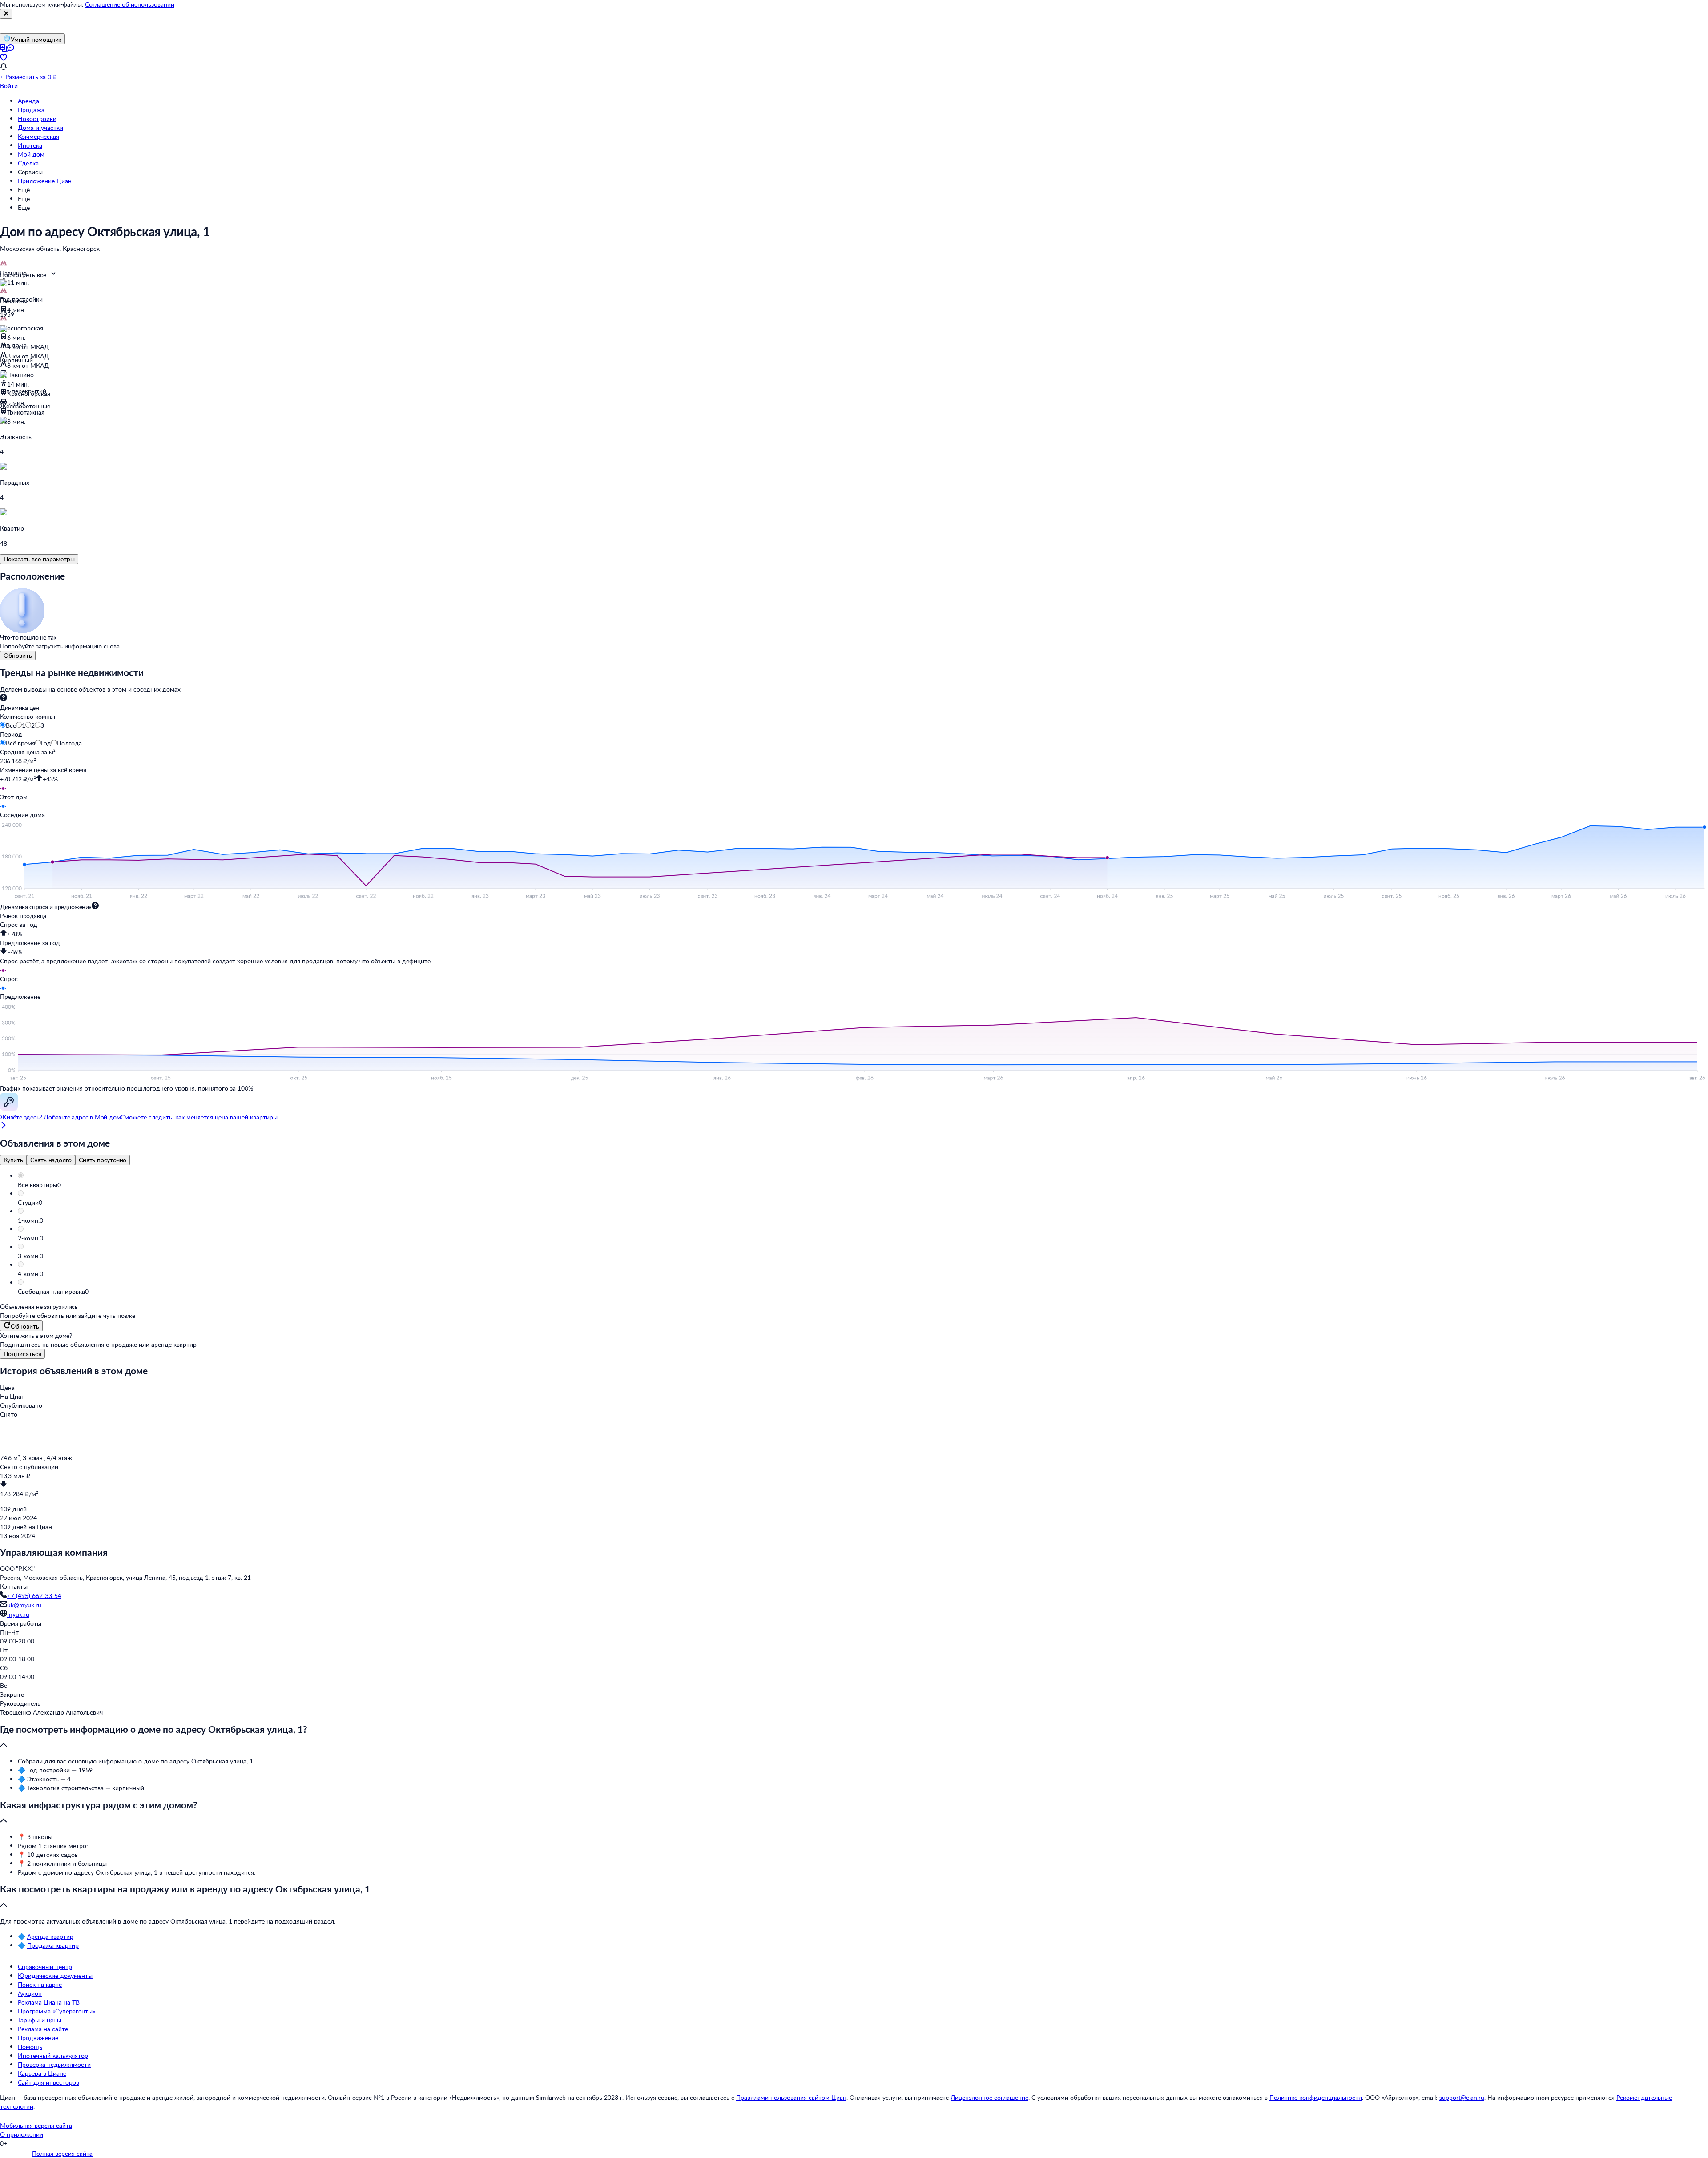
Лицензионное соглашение (989, 2097)
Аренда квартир (50, 1936)
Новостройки (37, 119)
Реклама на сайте (43, 2029)
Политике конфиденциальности (1316, 2097)
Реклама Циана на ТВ (49, 2002)
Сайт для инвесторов (48, 2082)
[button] (863, 1185)
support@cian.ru (1462, 2097)
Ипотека (30, 145)
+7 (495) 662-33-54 (34, 1596)
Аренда (28, 101)
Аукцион (30, 1993)
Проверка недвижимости (54, 2064)
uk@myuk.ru (24, 1605)
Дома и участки (40, 127)
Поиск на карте (40, 1984)
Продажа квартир (53, 1945)
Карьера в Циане (42, 2073)
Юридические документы (55, 1975)
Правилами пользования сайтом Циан (791, 2097)
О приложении (22, 2134)
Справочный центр (45, 1967)
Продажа (31, 110)
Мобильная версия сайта (36, 2125)
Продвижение (38, 2038)
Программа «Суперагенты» (56, 2011)
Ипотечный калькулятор (53, 2055)
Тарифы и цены (40, 2020)
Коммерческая (38, 136)
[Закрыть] (6, 14)
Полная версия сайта (62, 2153)
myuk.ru (18, 1614)
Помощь (30, 2047)
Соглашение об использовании (130, 4)
